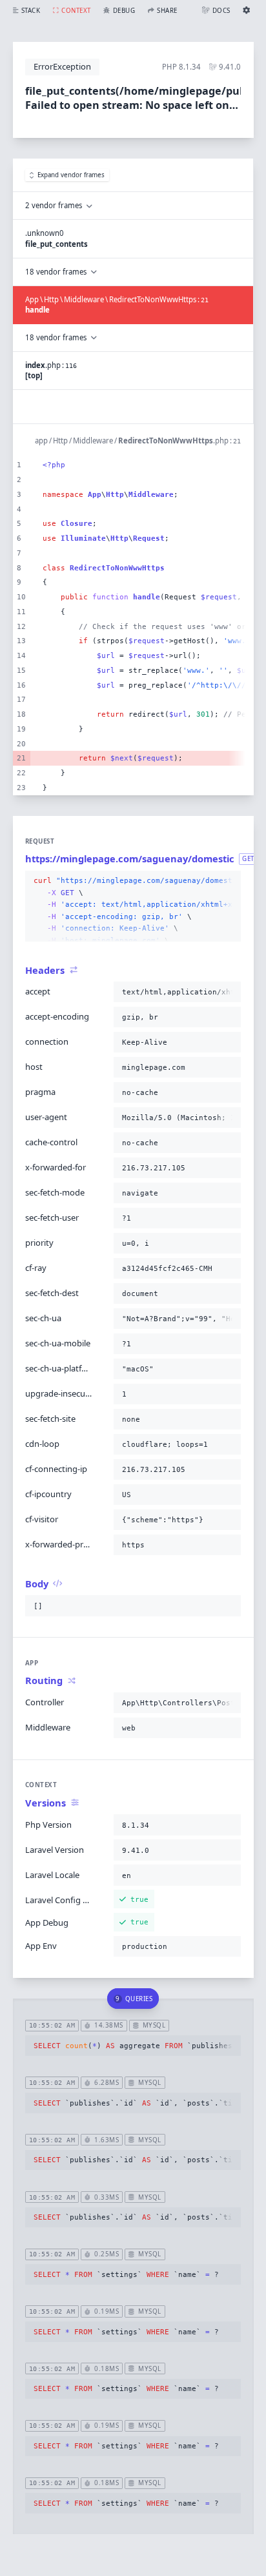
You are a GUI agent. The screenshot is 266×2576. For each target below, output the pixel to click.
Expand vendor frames (71, 175)
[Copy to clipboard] (229, 881)
